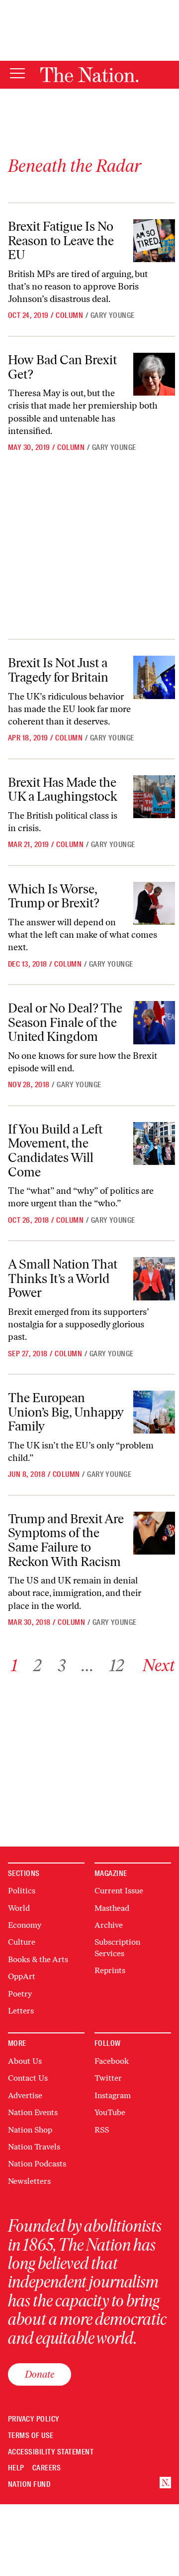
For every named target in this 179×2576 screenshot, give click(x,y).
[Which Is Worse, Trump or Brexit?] (154, 903)
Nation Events (33, 2112)
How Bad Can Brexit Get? (62, 367)
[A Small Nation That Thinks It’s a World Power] (154, 1279)
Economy (25, 1925)
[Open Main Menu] (17, 74)
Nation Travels (34, 2147)
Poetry (20, 1994)
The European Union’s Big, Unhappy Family (66, 1412)
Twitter (108, 2078)
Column (69, 315)
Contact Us (28, 2078)
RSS (102, 2130)
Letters (21, 2011)
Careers (46, 2468)
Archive (109, 1925)
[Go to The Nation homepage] (89, 75)
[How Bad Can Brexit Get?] (154, 374)
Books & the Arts (38, 1959)
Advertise (25, 2095)
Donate (40, 2374)
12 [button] (117, 1665)
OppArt (22, 1976)
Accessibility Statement (51, 2452)
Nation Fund (29, 2485)
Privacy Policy (34, 2419)
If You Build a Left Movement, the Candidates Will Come (55, 1150)
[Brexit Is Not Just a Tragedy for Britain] (154, 677)
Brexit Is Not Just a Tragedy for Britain (58, 670)
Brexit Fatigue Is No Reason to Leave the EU (61, 240)
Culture (22, 1942)
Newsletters (29, 2181)
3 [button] (62, 1665)
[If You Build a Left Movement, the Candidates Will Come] (154, 1144)
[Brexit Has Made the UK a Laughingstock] (154, 797)
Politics (22, 1891)
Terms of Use (31, 2436)
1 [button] (14, 1665)
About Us (25, 2061)
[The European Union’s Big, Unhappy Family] (154, 1412)
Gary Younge (113, 315)
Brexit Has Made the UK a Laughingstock (63, 789)
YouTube (110, 2112)
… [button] (88, 1665)
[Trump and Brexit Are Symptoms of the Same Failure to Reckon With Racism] (154, 1533)
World (19, 1908)
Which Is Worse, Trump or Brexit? (54, 896)
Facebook (112, 2061)
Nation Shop (30, 2130)
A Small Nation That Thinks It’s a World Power (63, 1278)
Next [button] (159, 1665)
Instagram (113, 2095)
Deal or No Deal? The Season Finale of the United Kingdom (65, 1022)
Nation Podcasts (37, 2164)
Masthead (112, 1908)
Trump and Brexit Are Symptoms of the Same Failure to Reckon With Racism (66, 1540)
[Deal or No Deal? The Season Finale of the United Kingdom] (154, 1022)
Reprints (110, 1970)
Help (16, 2468)
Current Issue (119, 1891)
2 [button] (38, 1665)
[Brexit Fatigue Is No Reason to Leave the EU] (154, 241)
